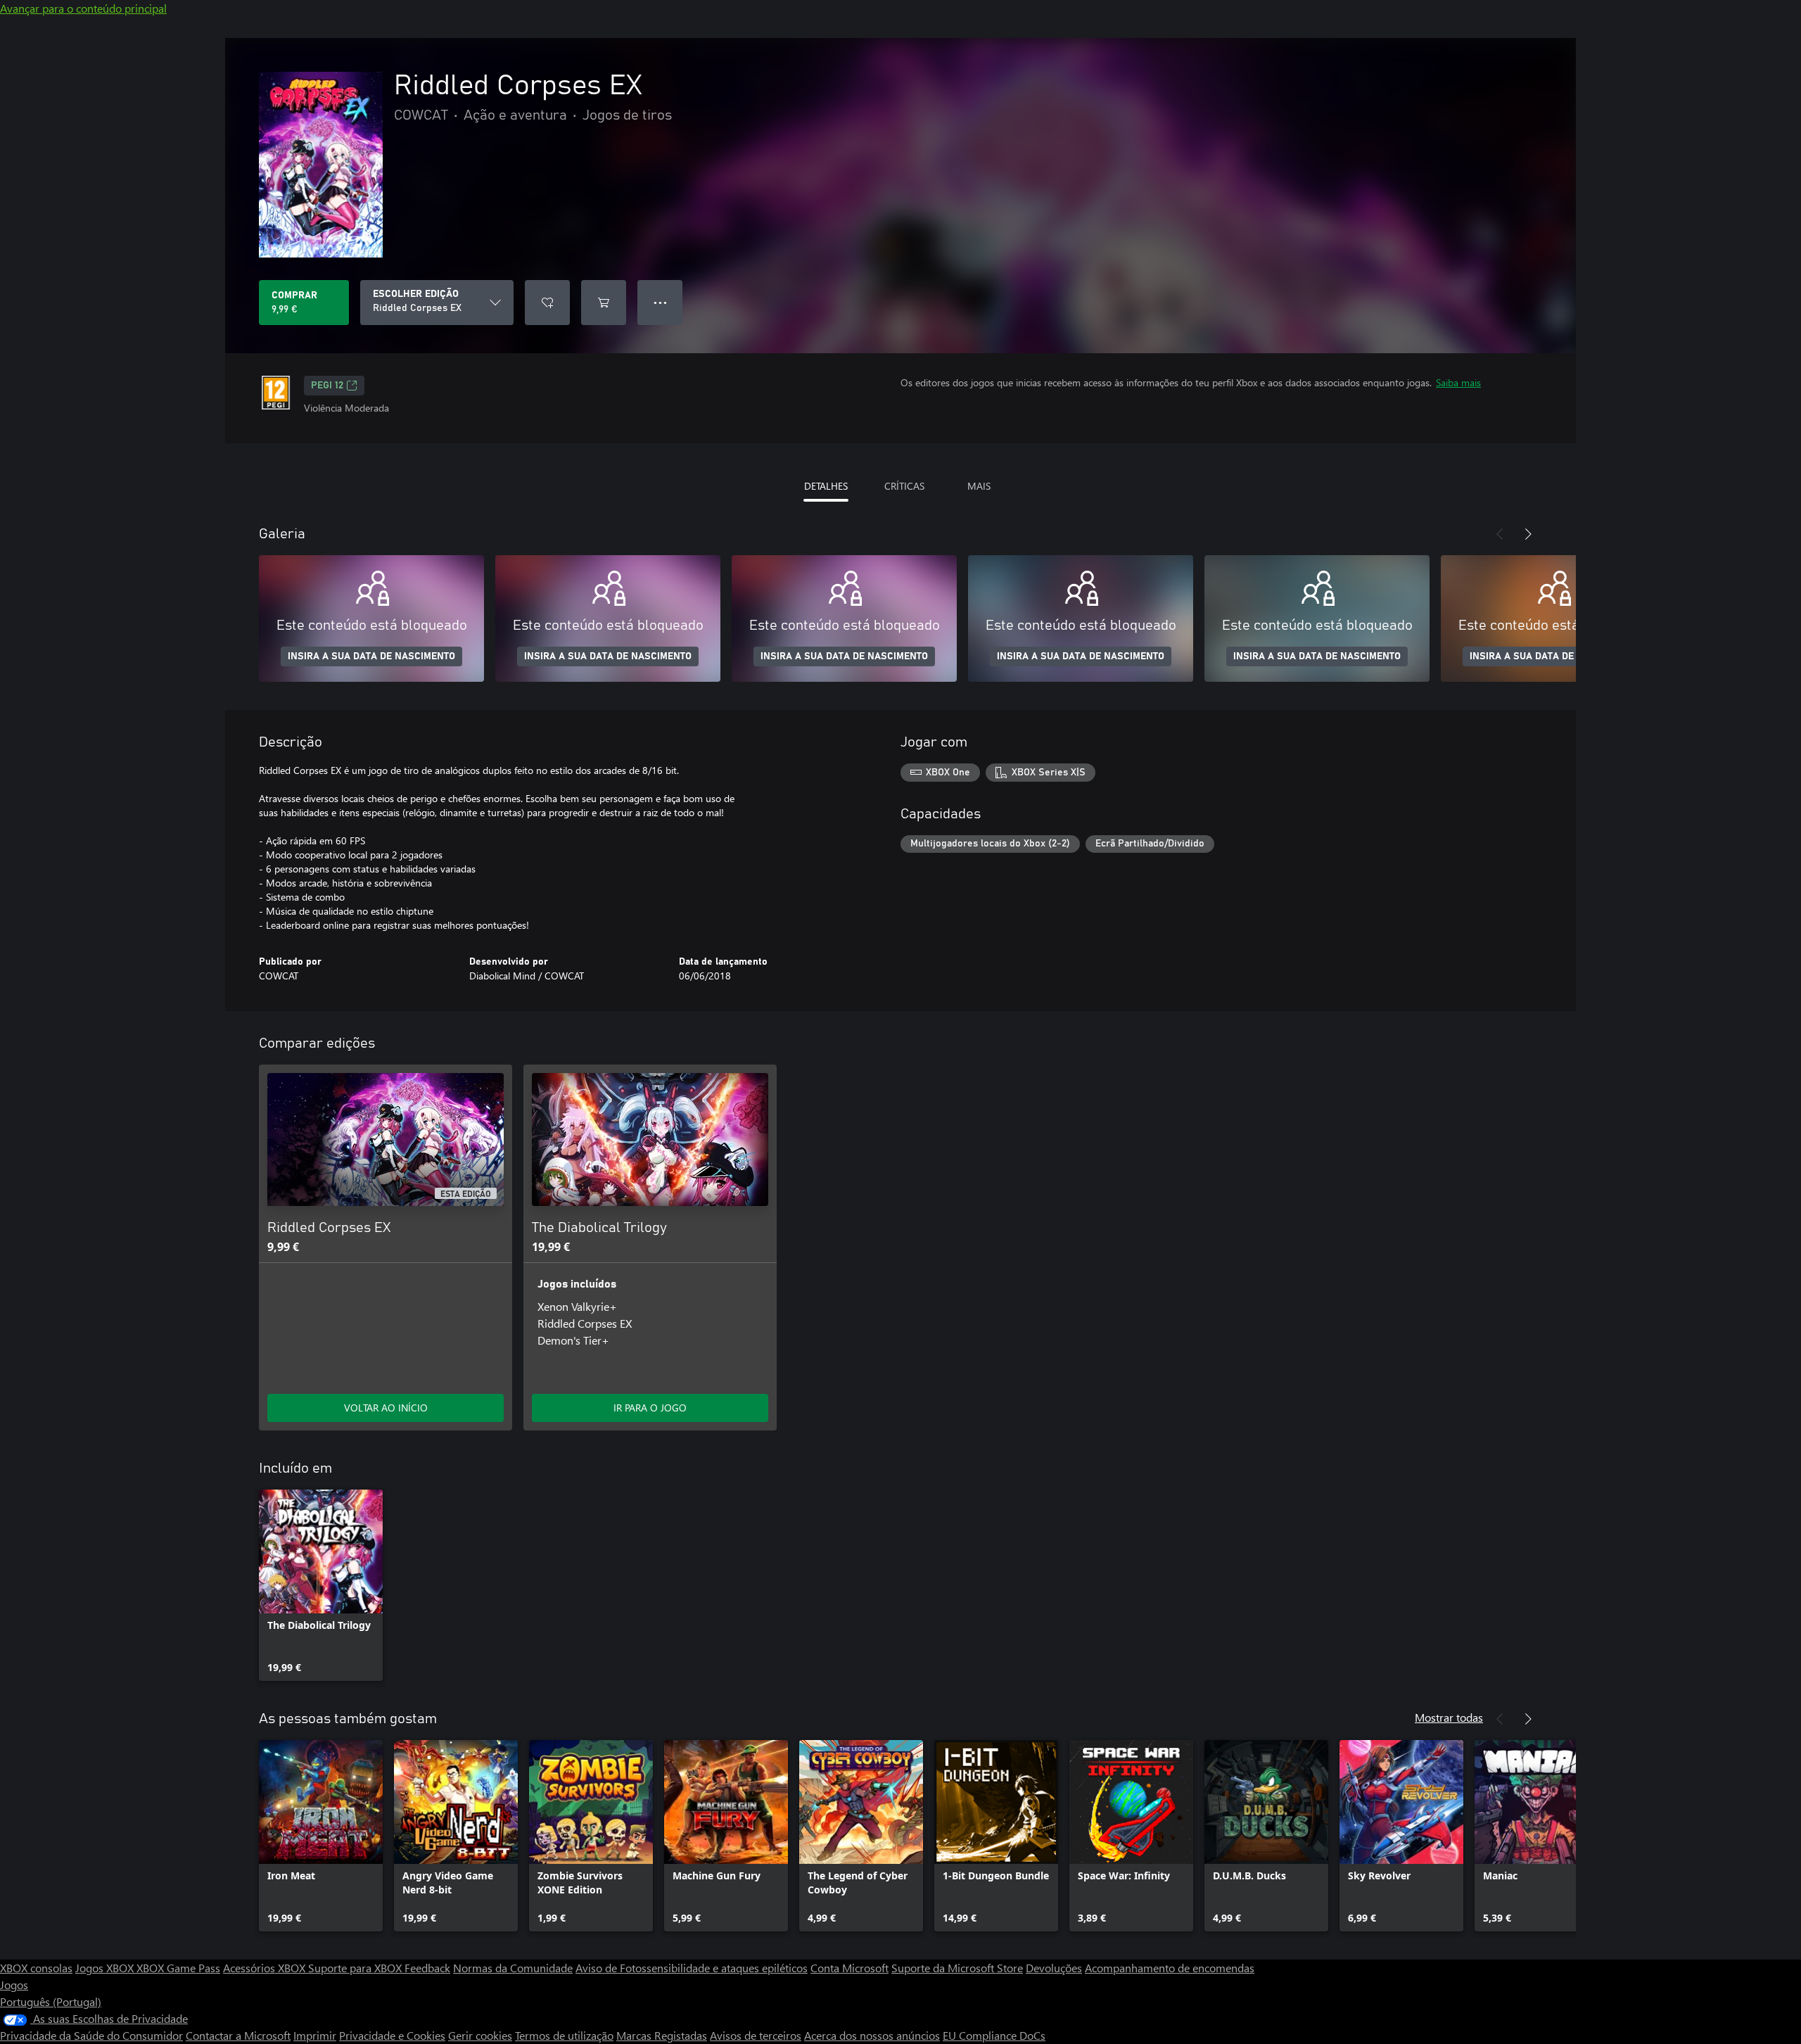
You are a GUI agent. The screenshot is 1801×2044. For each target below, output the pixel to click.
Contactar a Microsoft (238, 2035)
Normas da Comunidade (513, 1968)
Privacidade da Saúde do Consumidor (91, 2035)
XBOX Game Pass (178, 1968)
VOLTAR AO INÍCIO (386, 1408)
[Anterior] (1500, 534)
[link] (321, 1585)
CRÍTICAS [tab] (904, 486)
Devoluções (1054, 1968)
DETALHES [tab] (826, 486)
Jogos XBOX (106, 1968)
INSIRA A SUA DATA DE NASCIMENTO (371, 656)
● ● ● (660, 302)
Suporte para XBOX (356, 1968)
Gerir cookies (480, 2035)
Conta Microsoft (849, 1968)
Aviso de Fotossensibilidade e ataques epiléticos (692, 1968)
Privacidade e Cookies (392, 2035)
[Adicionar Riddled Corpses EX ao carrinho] (604, 303)
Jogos (14, 1985)
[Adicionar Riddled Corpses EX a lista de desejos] (547, 303)
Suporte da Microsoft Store (957, 1968)
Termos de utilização (564, 2035)
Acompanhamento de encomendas (1170, 1968)
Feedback (427, 1968)
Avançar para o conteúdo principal (83, 8)
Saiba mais (1458, 382)
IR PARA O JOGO (650, 1408)
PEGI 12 (327, 386)
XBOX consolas (36, 1968)
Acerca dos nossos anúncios (872, 2035)
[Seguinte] (1528, 534)
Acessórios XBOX (266, 1968)
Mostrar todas (1449, 1717)
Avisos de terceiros (756, 2035)
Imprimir (315, 2035)
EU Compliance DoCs (994, 2035)
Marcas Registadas (662, 2035)
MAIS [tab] (979, 486)
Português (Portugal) (51, 2001)
